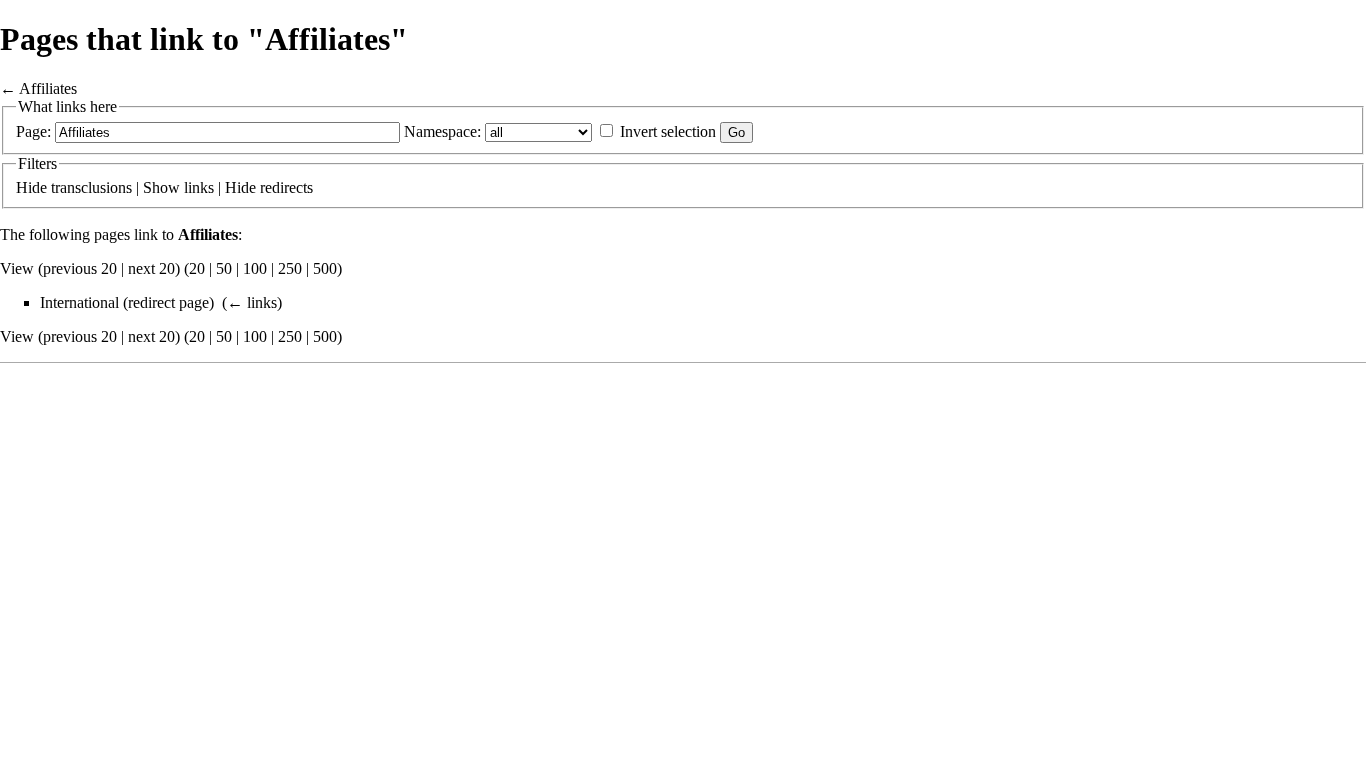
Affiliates (48, 88)
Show (161, 187)
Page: (33, 131)
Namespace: (442, 131)
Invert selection (668, 131)
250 (290, 268)
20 (197, 268)
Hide (31, 187)
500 (325, 268)
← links (252, 302)
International (79, 302)
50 (224, 268)
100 (255, 268)
